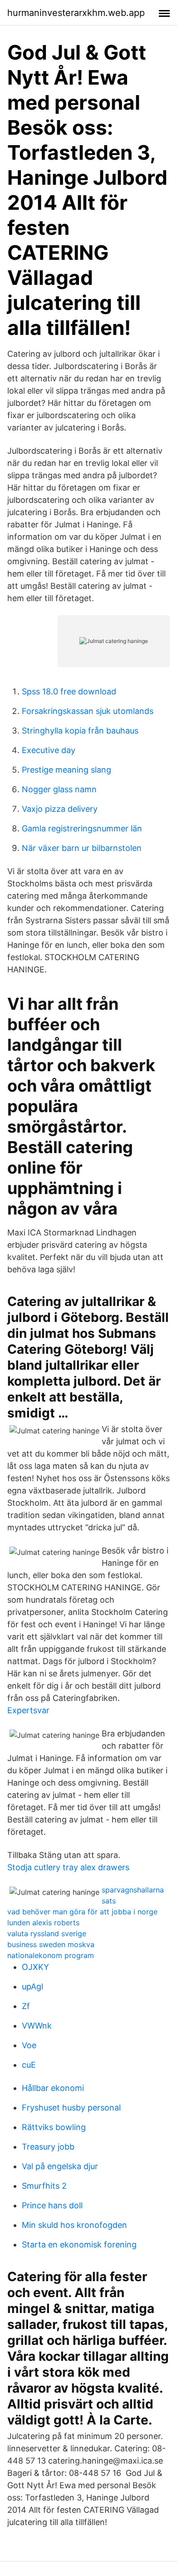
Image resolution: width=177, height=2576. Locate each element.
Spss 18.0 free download (69, 691)
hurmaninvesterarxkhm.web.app (76, 13)
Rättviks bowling (54, 2127)
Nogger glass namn (59, 789)
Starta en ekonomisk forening (79, 2245)
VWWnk (37, 2026)
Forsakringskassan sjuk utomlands (88, 711)
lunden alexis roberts (43, 1923)
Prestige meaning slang (66, 770)
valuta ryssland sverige (47, 1933)
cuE (29, 2065)
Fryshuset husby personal (71, 2108)
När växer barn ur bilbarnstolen (82, 848)
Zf (26, 2006)
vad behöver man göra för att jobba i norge (82, 1912)
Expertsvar (28, 1710)
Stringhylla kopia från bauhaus (80, 731)
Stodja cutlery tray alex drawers (68, 1867)
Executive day (49, 750)
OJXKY (35, 1967)
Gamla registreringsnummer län (82, 828)
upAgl (32, 1986)
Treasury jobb (48, 2147)
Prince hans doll (52, 2205)
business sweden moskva (51, 1944)
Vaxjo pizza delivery (60, 809)
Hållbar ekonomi (53, 2088)
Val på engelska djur (60, 2166)
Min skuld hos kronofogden (74, 2225)
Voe (29, 2045)
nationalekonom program (51, 1955)
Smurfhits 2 (44, 2186)
